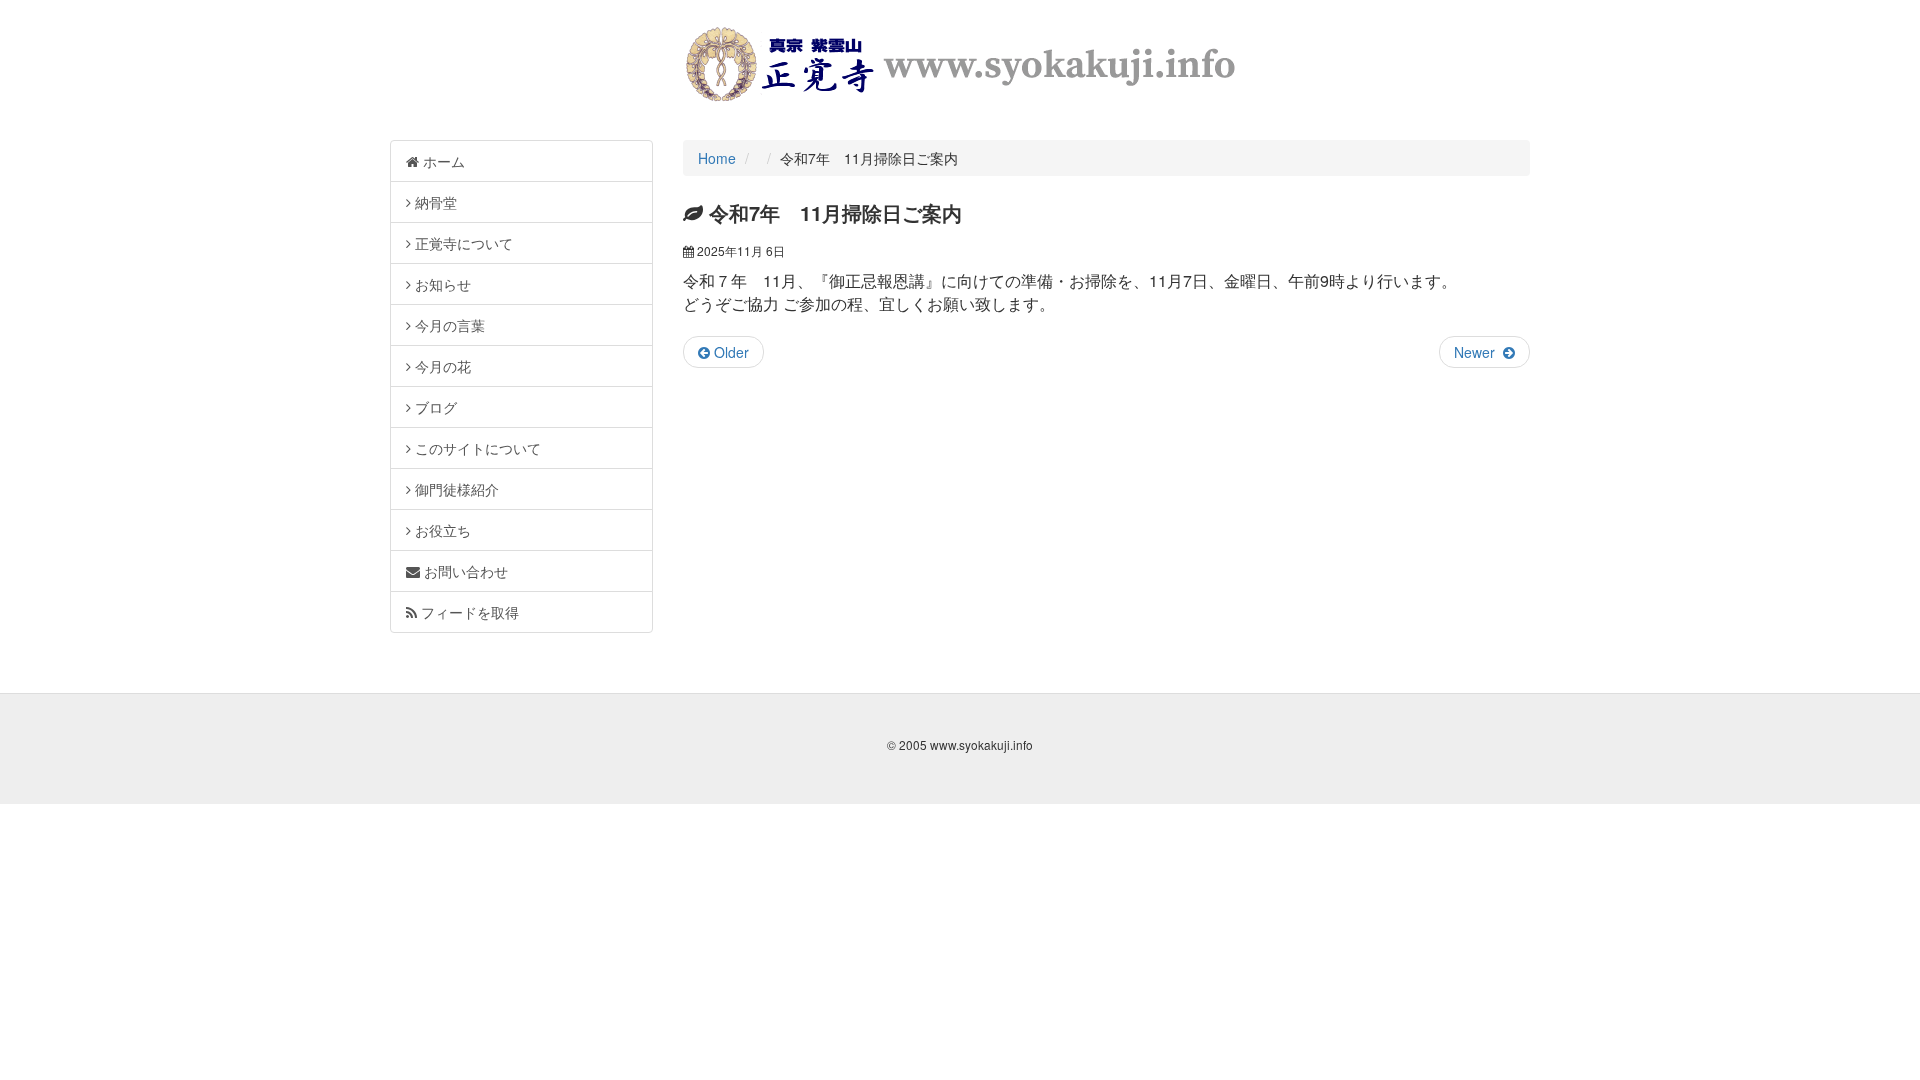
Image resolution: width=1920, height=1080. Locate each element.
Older (729, 352)
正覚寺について (462, 243)
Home (717, 158)
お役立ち (441, 530)
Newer (1478, 352)
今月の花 (441, 366)
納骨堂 (434, 202)
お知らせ (441, 284)
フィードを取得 (468, 612)
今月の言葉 (448, 325)
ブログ (434, 407)
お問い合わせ (464, 571)
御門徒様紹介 (455, 489)
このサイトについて (476, 448)
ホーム (442, 161)
